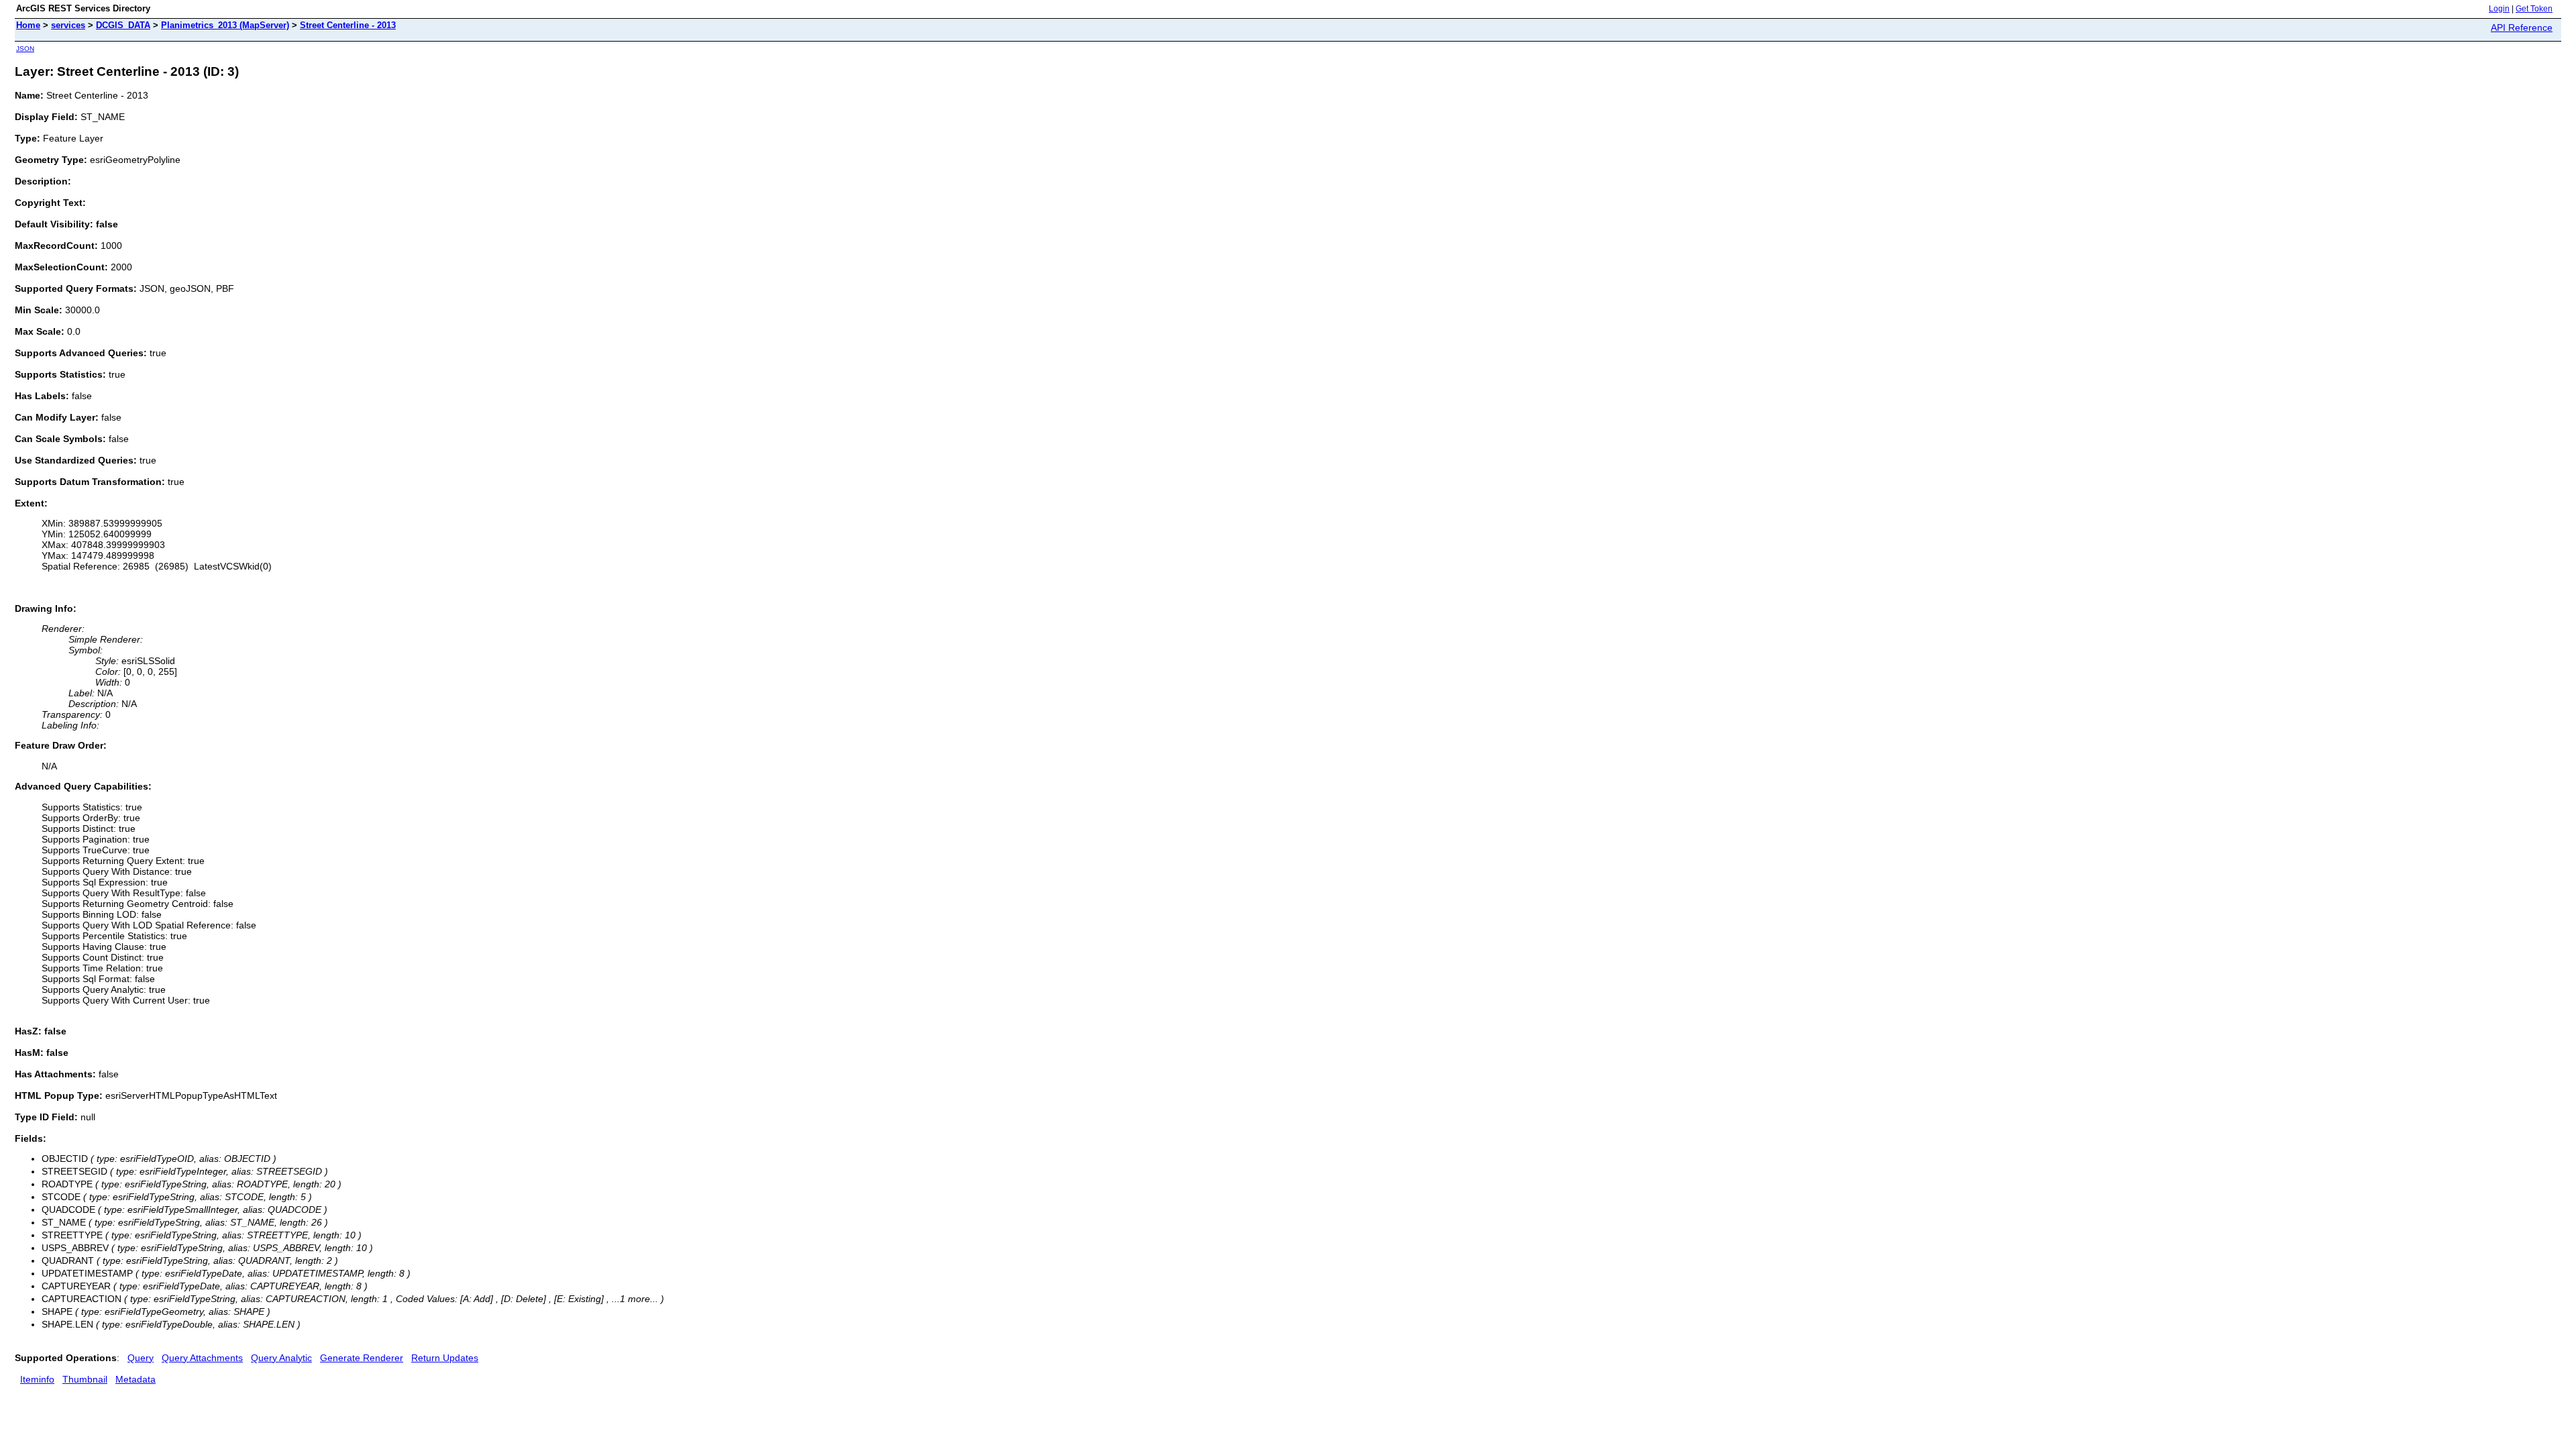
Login (2499, 9)
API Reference (2522, 28)
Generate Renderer (362, 1358)
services (68, 25)
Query (141, 1358)
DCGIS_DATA (123, 25)
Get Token (2534, 9)
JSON (25, 49)
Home (28, 25)
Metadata (136, 1379)
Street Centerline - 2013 (348, 25)
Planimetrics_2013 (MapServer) (225, 25)
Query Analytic (281, 1358)
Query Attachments (202, 1358)
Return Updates (445, 1358)
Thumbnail (85, 1379)
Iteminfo (37, 1379)
